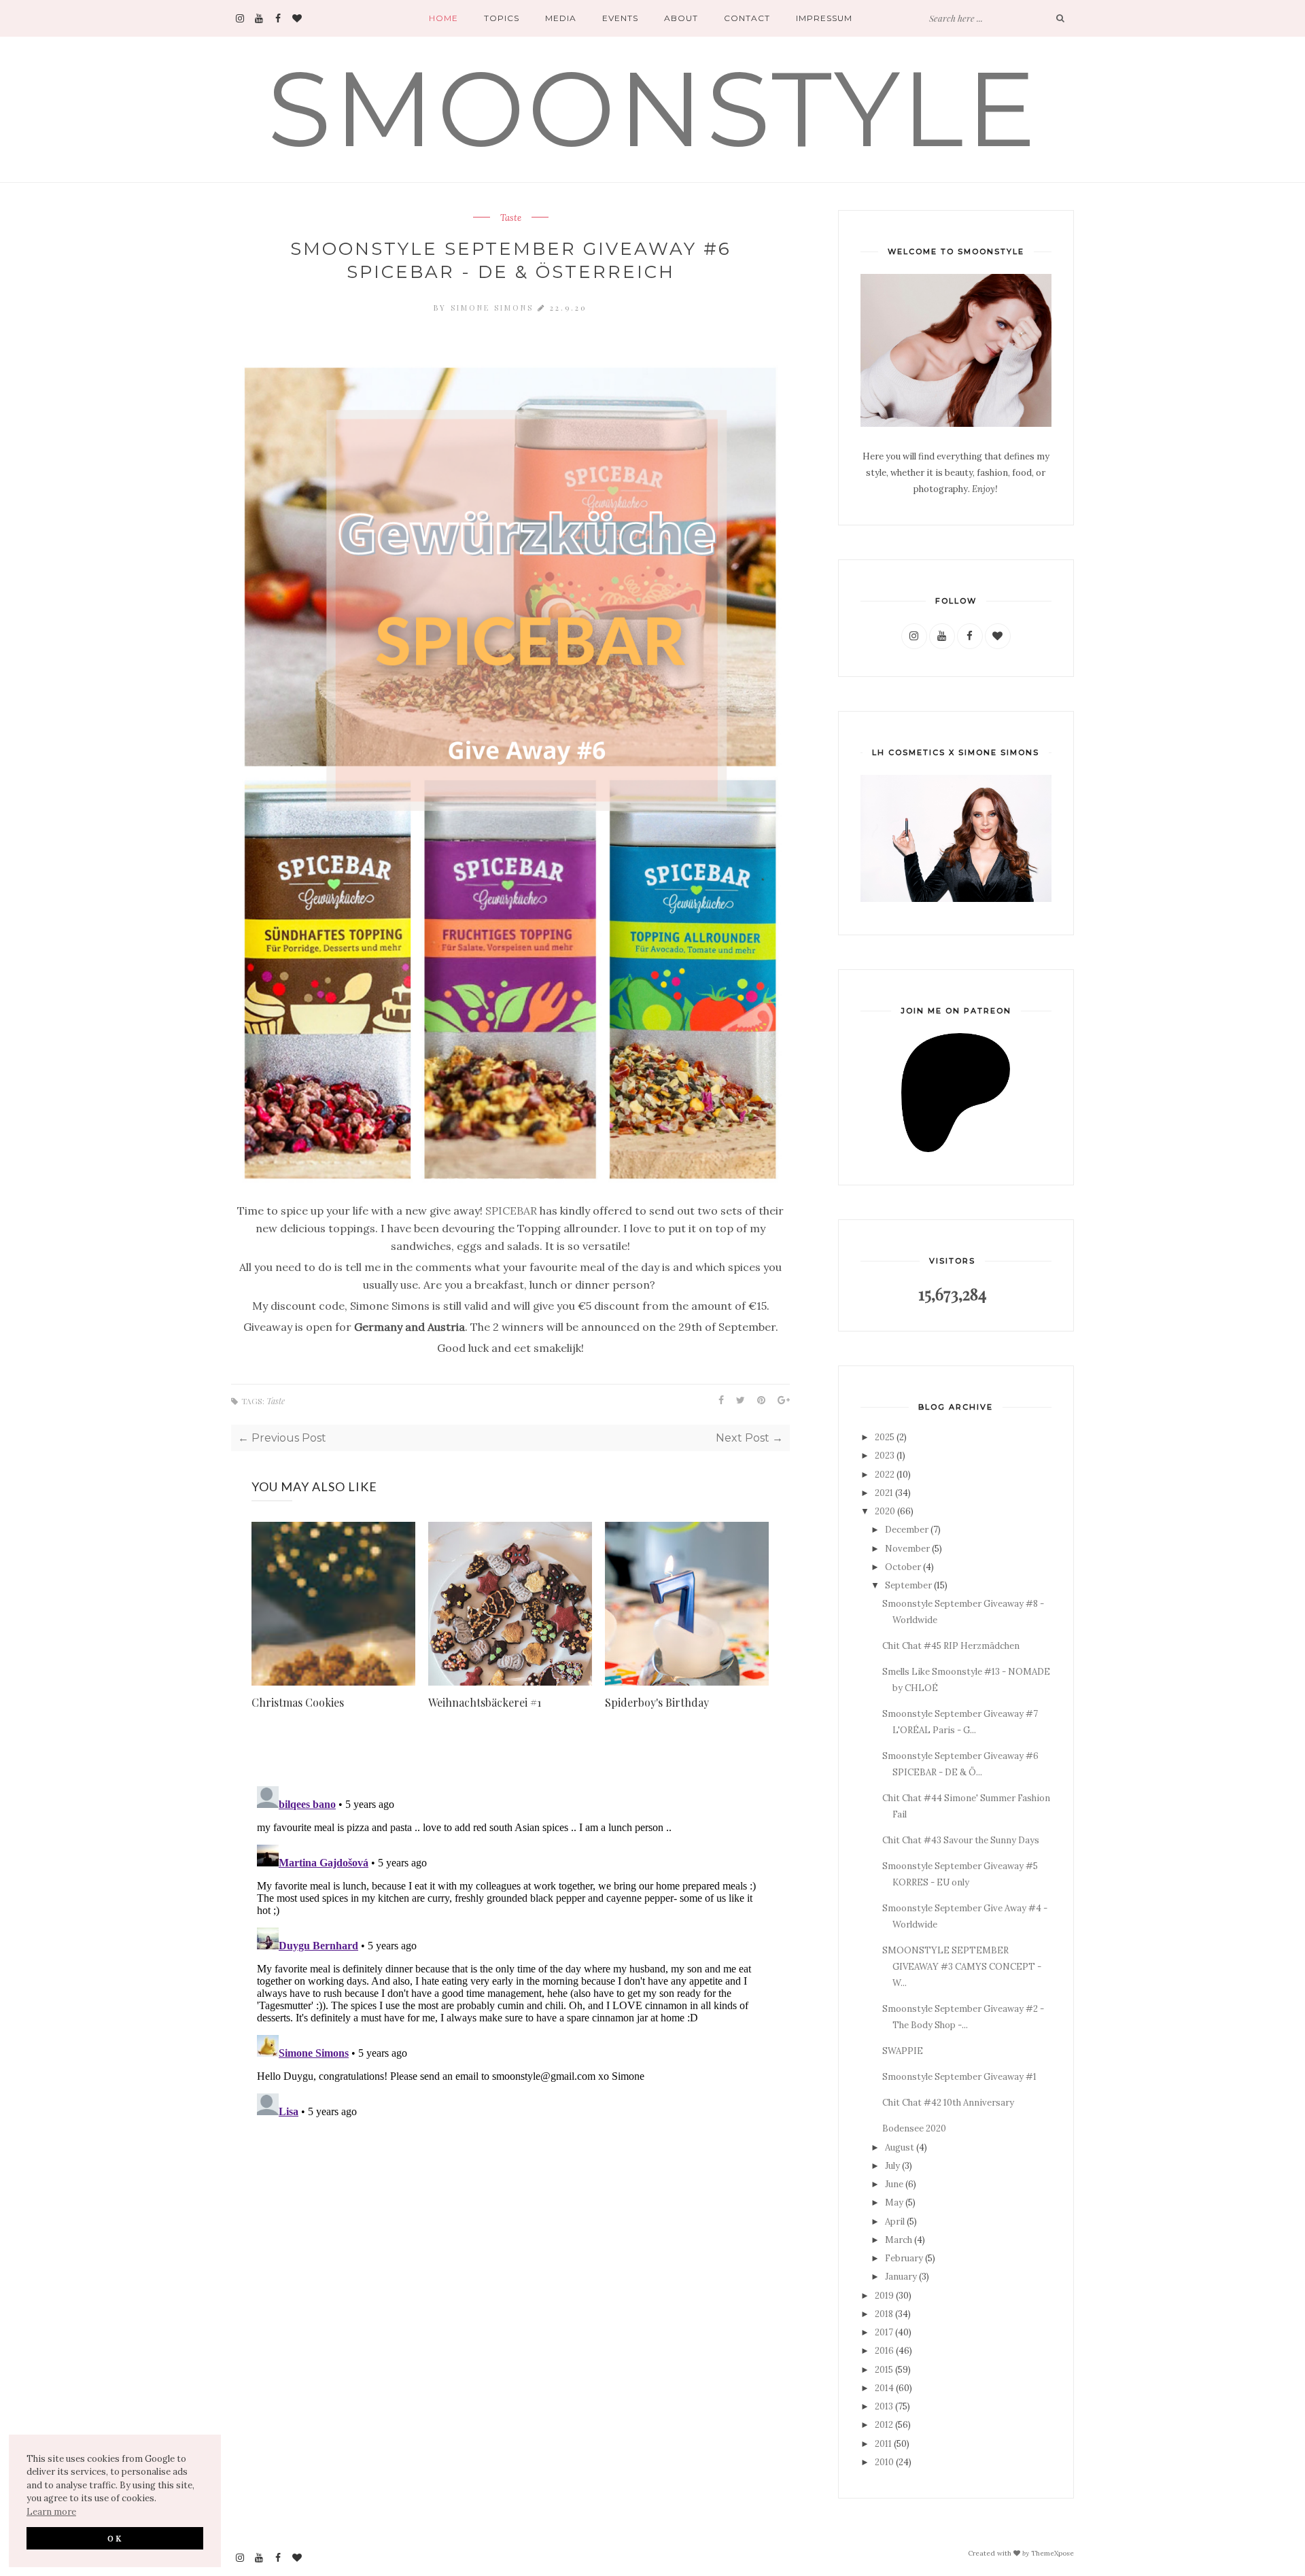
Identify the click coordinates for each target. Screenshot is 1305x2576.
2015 (884, 2370)
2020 (885, 1511)
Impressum (824, 18)
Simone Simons (494, 308)
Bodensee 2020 (914, 2128)
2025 (885, 1437)
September (908, 1585)
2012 (884, 2425)
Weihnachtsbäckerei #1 (485, 1702)
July (892, 2166)
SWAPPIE (903, 2051)
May (894, 2203)
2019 (884, 2296)
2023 (885, 1456)
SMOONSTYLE (653, 109)
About (681, 18)
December (907, 1530)
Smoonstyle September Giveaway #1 (959, 2077)
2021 (884, 1493)
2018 (884, 2314)
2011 (883, 2444)
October (903, 1567)
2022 (885, 1475)
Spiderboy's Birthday (657, 1702)
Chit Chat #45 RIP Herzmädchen (951, 1646)
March (899, 2240)
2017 (884, 2332)
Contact (747, 18)
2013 (884, 2406)
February (904, 2258)
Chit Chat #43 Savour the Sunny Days (961, 1840)
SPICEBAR (511, 1211)
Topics (502, 18)
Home (443, 18)
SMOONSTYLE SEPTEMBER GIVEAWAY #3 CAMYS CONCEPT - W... (962, 1967)
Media (561, 18)
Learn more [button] (51, 2512)
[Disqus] (510, 1951)
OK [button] (115, 2538)
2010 (884, 2462)
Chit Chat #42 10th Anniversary (948, 2103)
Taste (511, 218)
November (907, 1549)
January (901, 2277)
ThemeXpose (1052, 2553)
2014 (884, 2388)
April (895, 2222)
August (900, 2147)
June (894, 2184)
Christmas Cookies (298, 1702)
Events (620, 18)
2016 (884, 2351)
